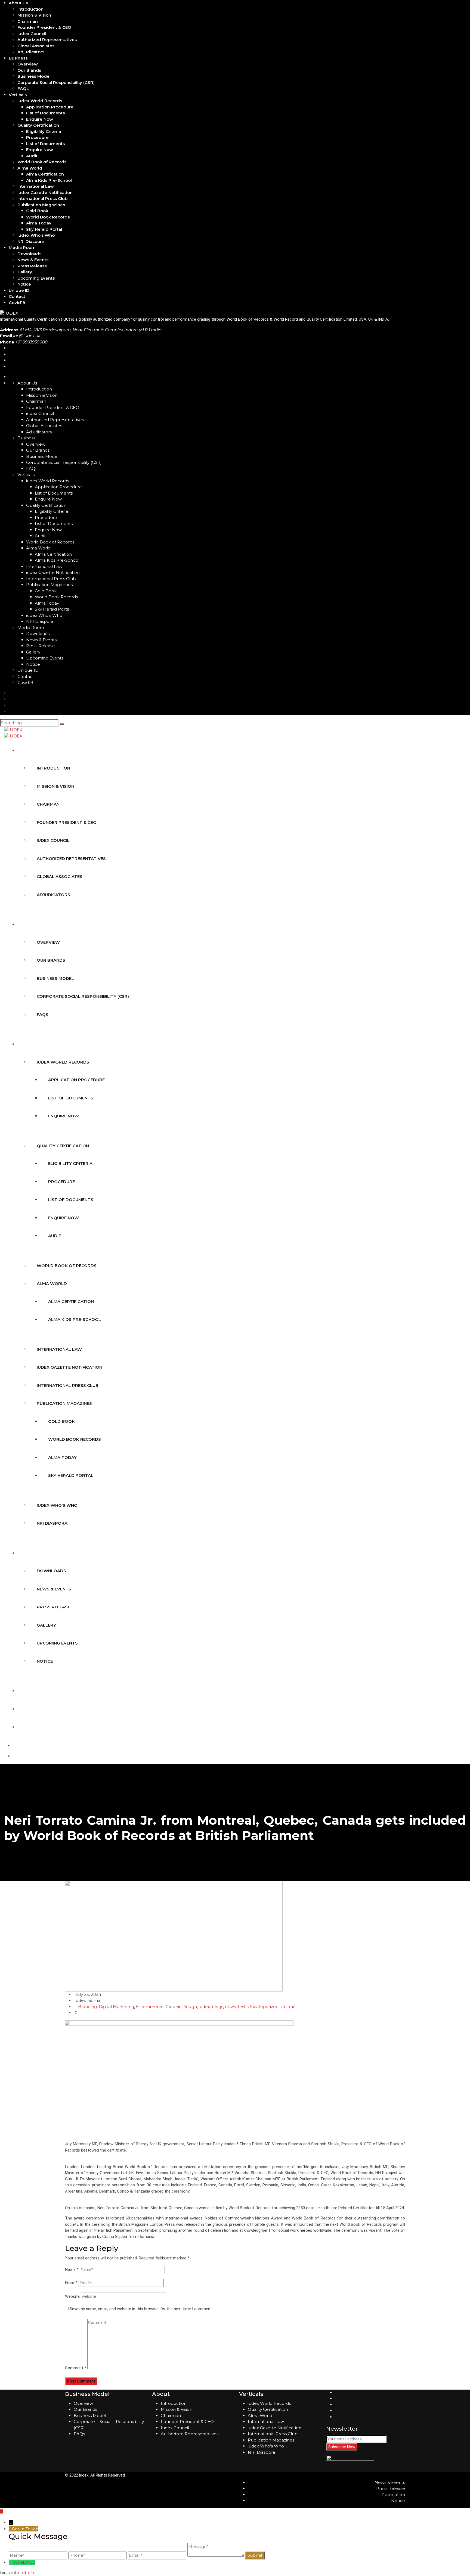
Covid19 (17, 303)
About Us (18, 3)
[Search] (62, 724)
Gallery (25, 272)
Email (71, 2283)
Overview (28, 64)
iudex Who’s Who (36, 235)
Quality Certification (38, 125)
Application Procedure (50, 107)
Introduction (30, 9)
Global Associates (36, 46)
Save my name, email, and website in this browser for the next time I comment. (141, 2309)
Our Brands (29, 70)
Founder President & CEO (44, 27)
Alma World (30, 168)
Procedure (37, 137)
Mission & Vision (34, 15)
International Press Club (42, 198)
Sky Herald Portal (44, 229)
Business (18, 58)
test (242, 2007)
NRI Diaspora (31, 241)
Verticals (18, 95)
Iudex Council (175, 2428)
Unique (288, 2007)
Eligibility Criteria (44, 131)
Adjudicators (31, 52)
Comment (76, 2368)
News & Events (33, 260)
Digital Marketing (116, 2007)
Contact (17, 296)
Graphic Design (181, 2007)
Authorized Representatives (47, 40)
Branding (87, 2007)
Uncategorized (263, 2007)
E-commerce (150, 2007)
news (230, 2007)
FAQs (23, 88)
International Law (36, 186)
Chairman (28, 21)
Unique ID (19, 290)
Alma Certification (45, 174)
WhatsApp (24, 2562)
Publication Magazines (41, 205)
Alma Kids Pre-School (49, 180)
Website (72, 2296)
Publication (393, 2495)
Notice (24, 284)
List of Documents (45, 113)
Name (72, 2269)
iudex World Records (40, 101)
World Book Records (48, 217)
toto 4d (28, 2573)
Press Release (32, 266)
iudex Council (32, 34)
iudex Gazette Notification (45, 193)
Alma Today (39, 223)
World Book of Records (42, 162)
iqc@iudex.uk (27, 336)
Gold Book (37, 211)
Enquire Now (40, 119)
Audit (32, 156)
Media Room (22, 247)
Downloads (29, 254)
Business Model (34, 76)
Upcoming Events (36, 278)
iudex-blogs (211, 2007)
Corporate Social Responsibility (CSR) (56, 82)
